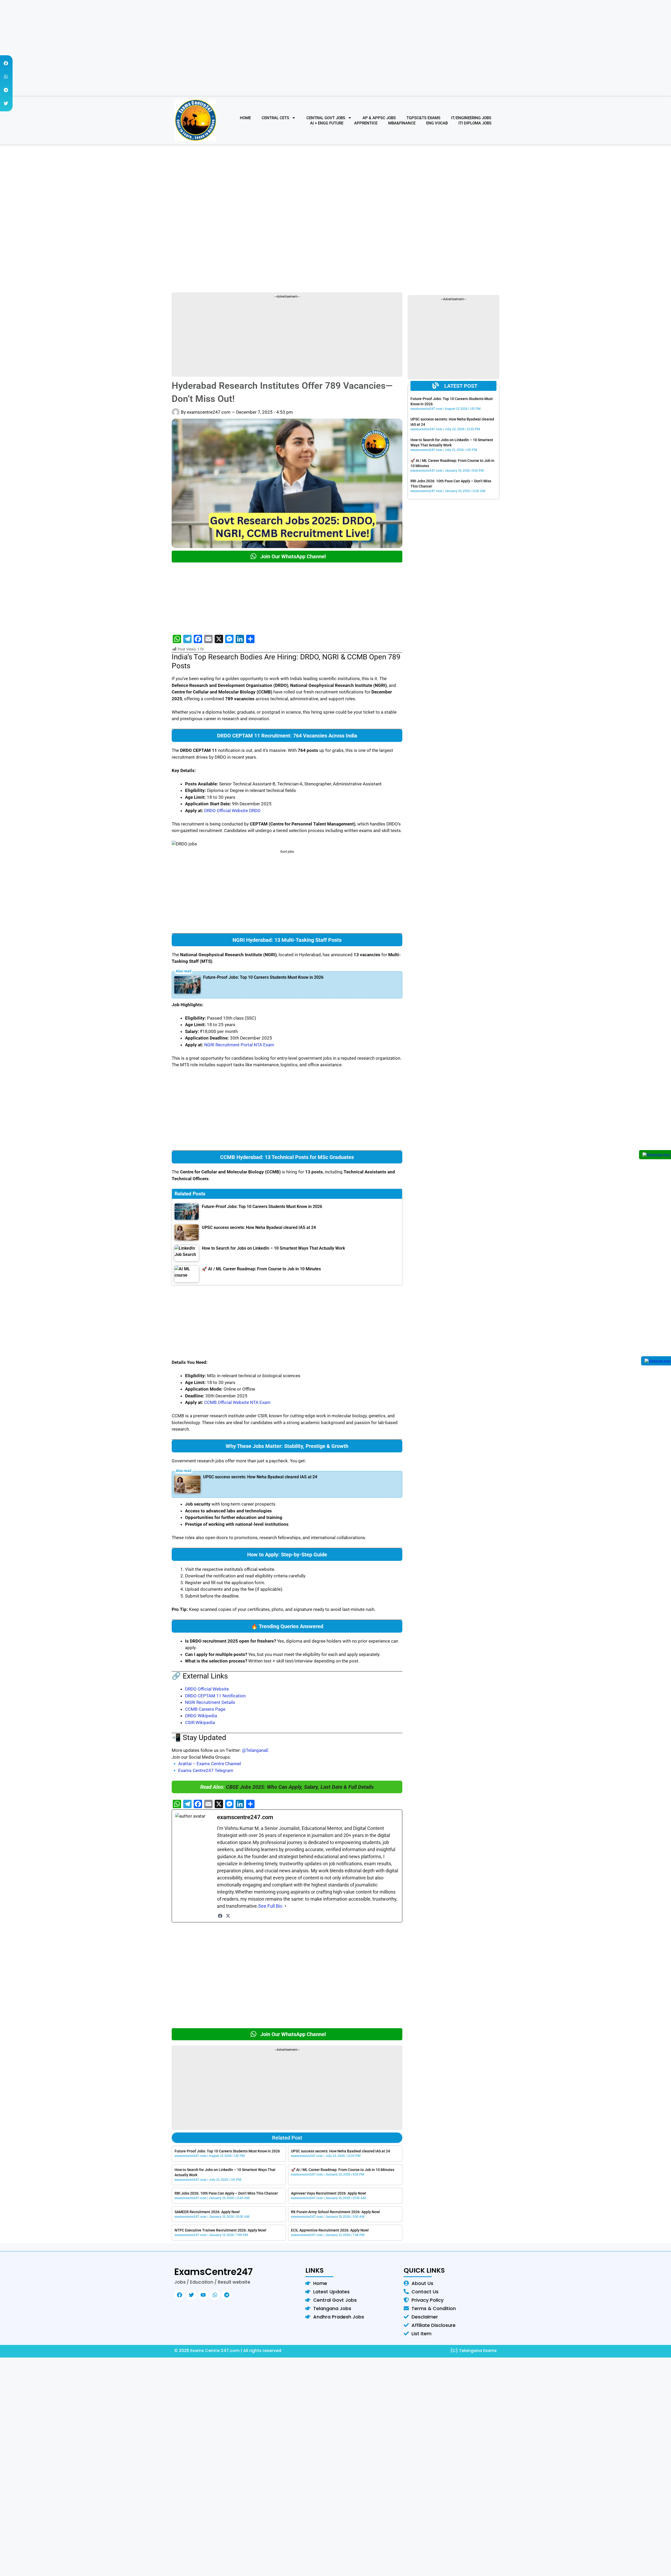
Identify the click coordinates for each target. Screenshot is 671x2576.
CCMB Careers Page (205, 1709)
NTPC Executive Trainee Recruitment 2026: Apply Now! (220, 2230)
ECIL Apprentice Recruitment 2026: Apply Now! (330, 2230)
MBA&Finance (402, 123)
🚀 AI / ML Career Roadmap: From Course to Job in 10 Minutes (343, 2170)
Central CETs (275, 118)
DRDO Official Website (226, 811)
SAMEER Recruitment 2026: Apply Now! (207, 2212)
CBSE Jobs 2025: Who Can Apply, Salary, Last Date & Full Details (300, 1787)
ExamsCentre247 (213, 2272)
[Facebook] (220, 1916)
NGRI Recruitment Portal (228, 1045)
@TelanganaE (255, 1750)
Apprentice (366, 123)
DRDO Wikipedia (201, 1716)
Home (245, 118)
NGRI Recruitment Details (210, 1702)
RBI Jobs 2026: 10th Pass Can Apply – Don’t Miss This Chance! (226, 2193)
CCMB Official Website (227, 1402)
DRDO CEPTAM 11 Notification (215, 1696)
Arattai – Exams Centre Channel (210, 1764)
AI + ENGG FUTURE (327, 123)
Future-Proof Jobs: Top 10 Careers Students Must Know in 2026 (263, 977)
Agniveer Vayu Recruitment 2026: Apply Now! (329, 2193)
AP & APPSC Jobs (379, 118)
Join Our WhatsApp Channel (293, 556)
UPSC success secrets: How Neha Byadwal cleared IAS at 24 (260, 1477)
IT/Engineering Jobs (471, 118)
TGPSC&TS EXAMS (423, 118)
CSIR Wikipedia (200, 1722)
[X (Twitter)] (228, 1916)
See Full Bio (270, 1906)
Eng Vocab (437, 123)
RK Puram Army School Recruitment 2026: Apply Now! (335, 2212)
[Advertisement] (335, 60)
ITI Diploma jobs (475, 123)
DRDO (255, 811)
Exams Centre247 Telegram (206, 1770)
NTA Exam (264, 1045)
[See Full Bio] (285, 1906)
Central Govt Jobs (326, 118)
